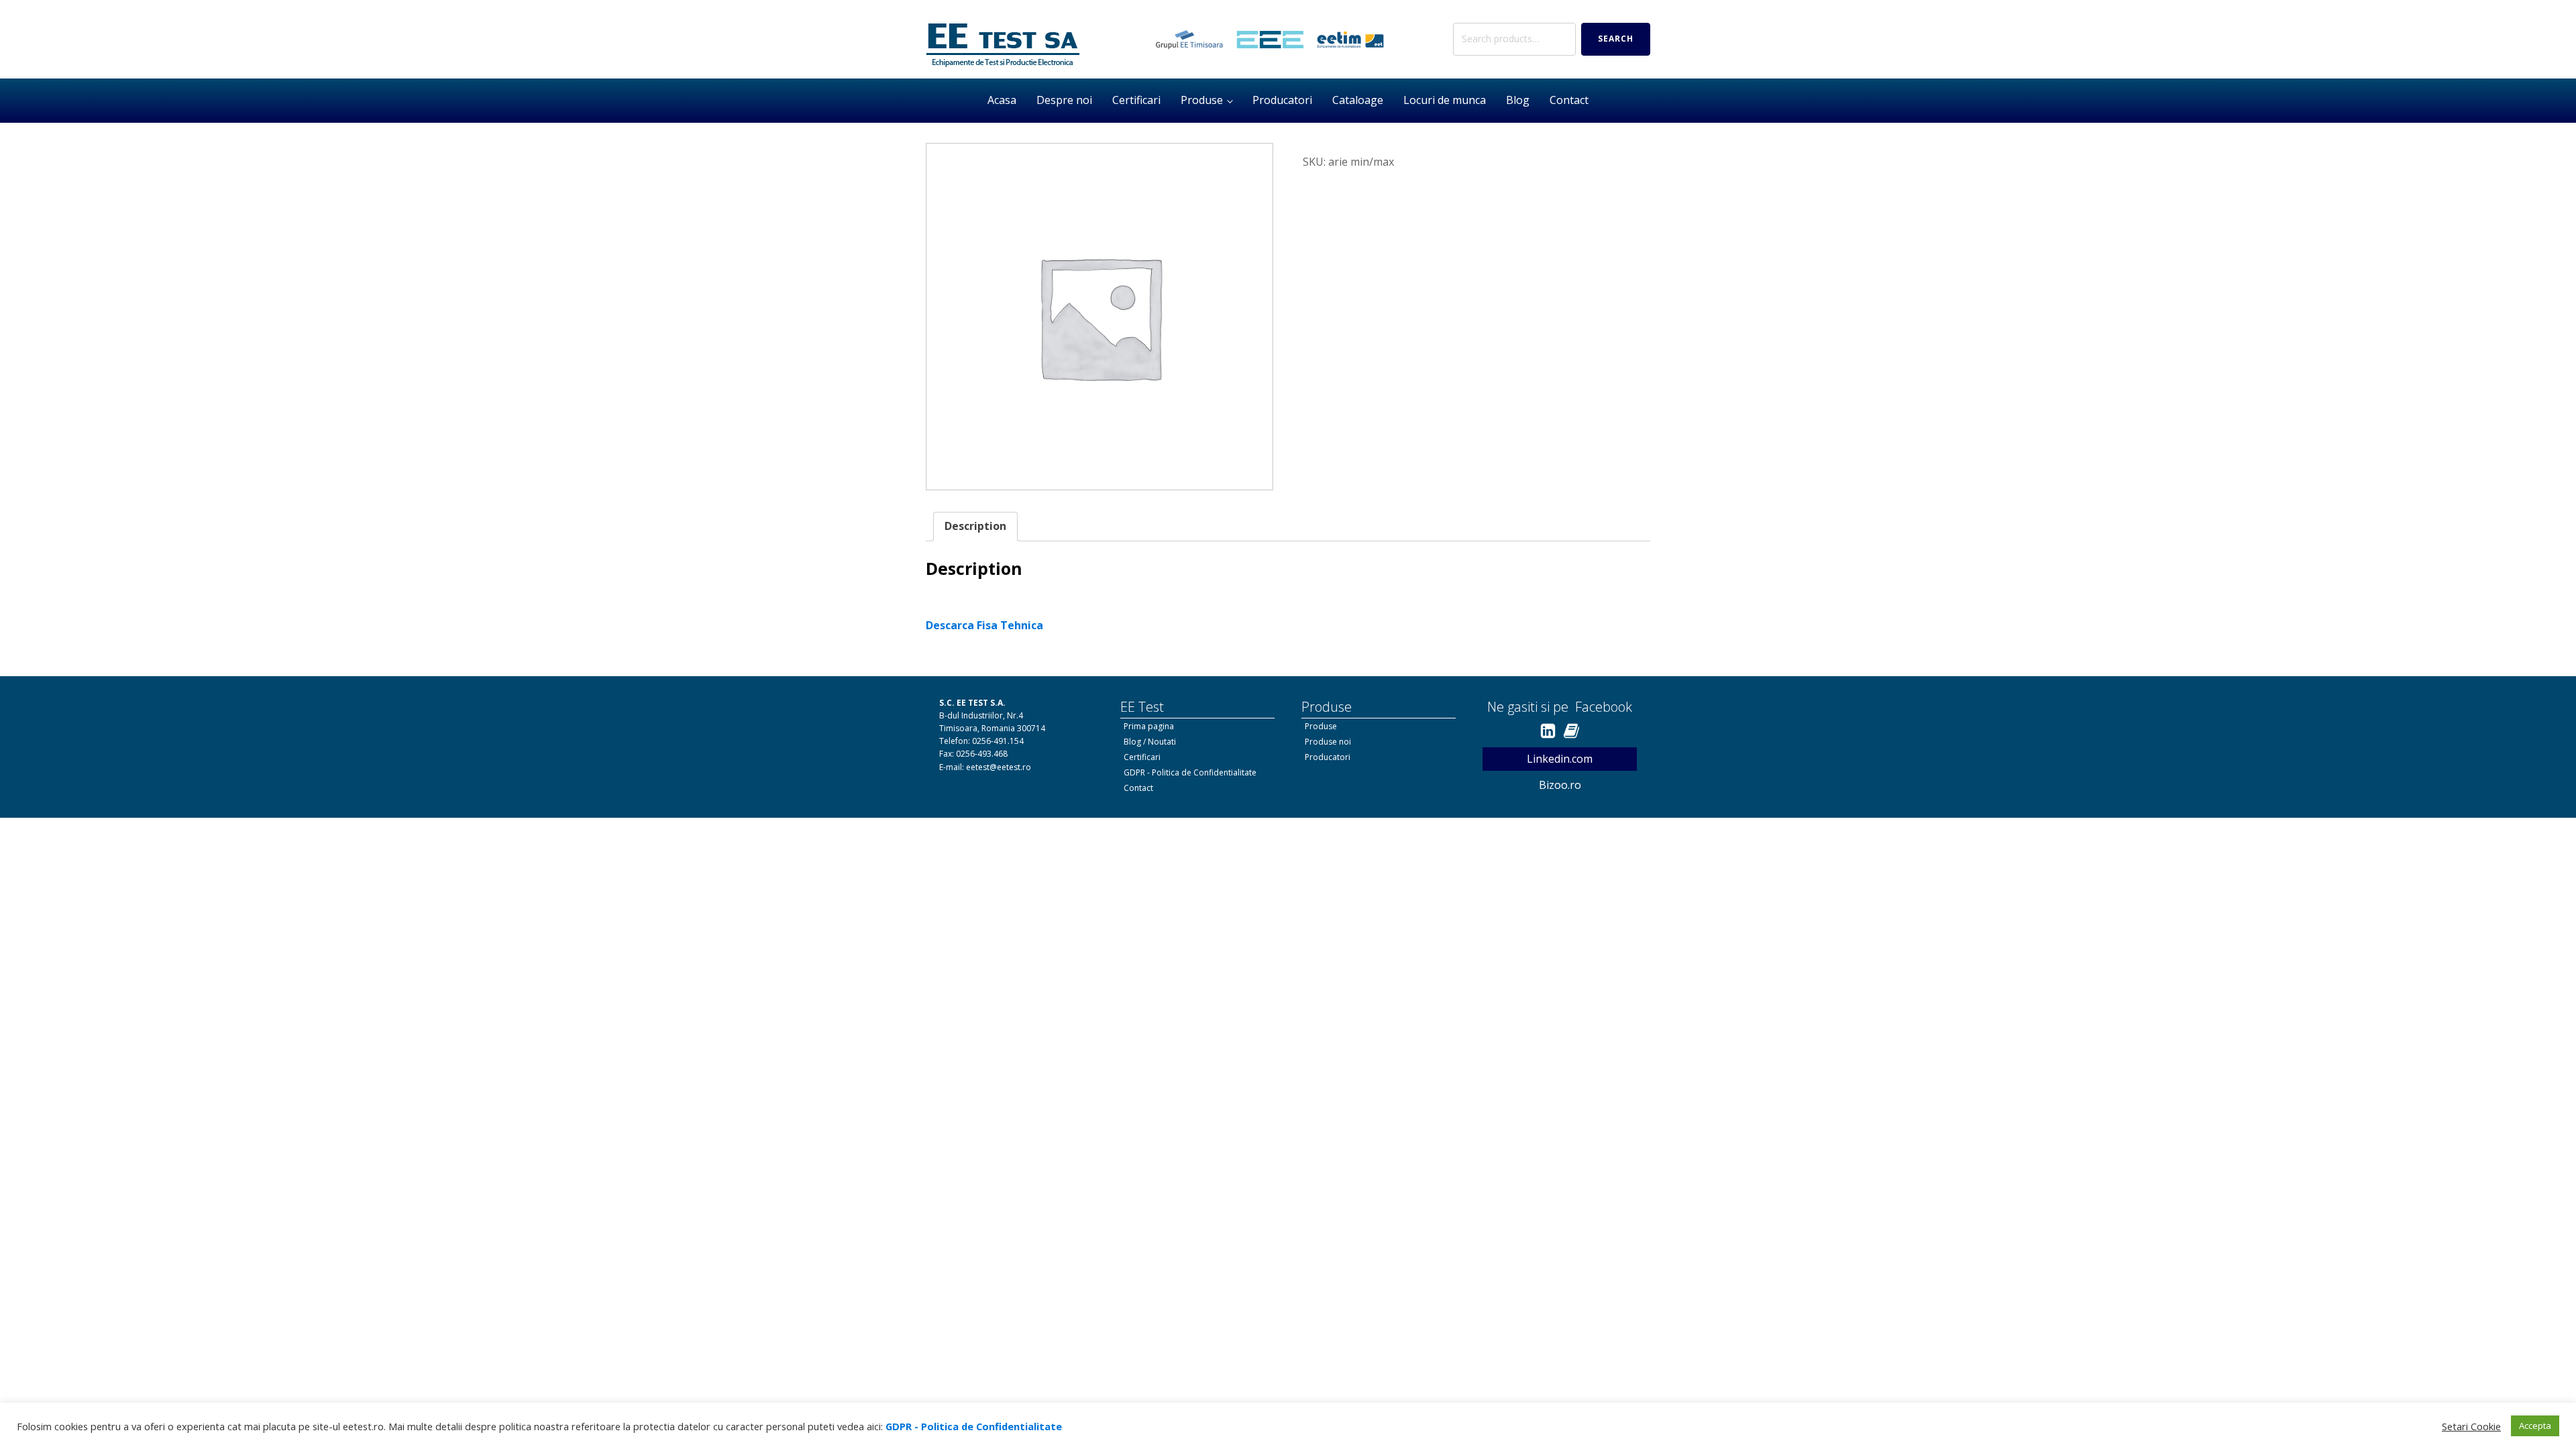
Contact (1569, 100)
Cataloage (1358, 100)
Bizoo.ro (1560, 785)
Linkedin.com (1560, 759)
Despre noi (1064, 100)
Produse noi (1328, 742)
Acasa (1002, 100)
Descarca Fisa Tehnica (984, 625)
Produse (1202, 100)
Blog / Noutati (1150, 742)
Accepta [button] (2535, 1426)
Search (1616, 39)
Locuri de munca (1445, 100)
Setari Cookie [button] (2471, 1426)
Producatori (1282, 100)
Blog (1518, 100)
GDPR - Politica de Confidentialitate (1190, 772)
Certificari (1136, 100)
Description (975, 526)
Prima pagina (1149, 726)
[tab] (975, 527)
